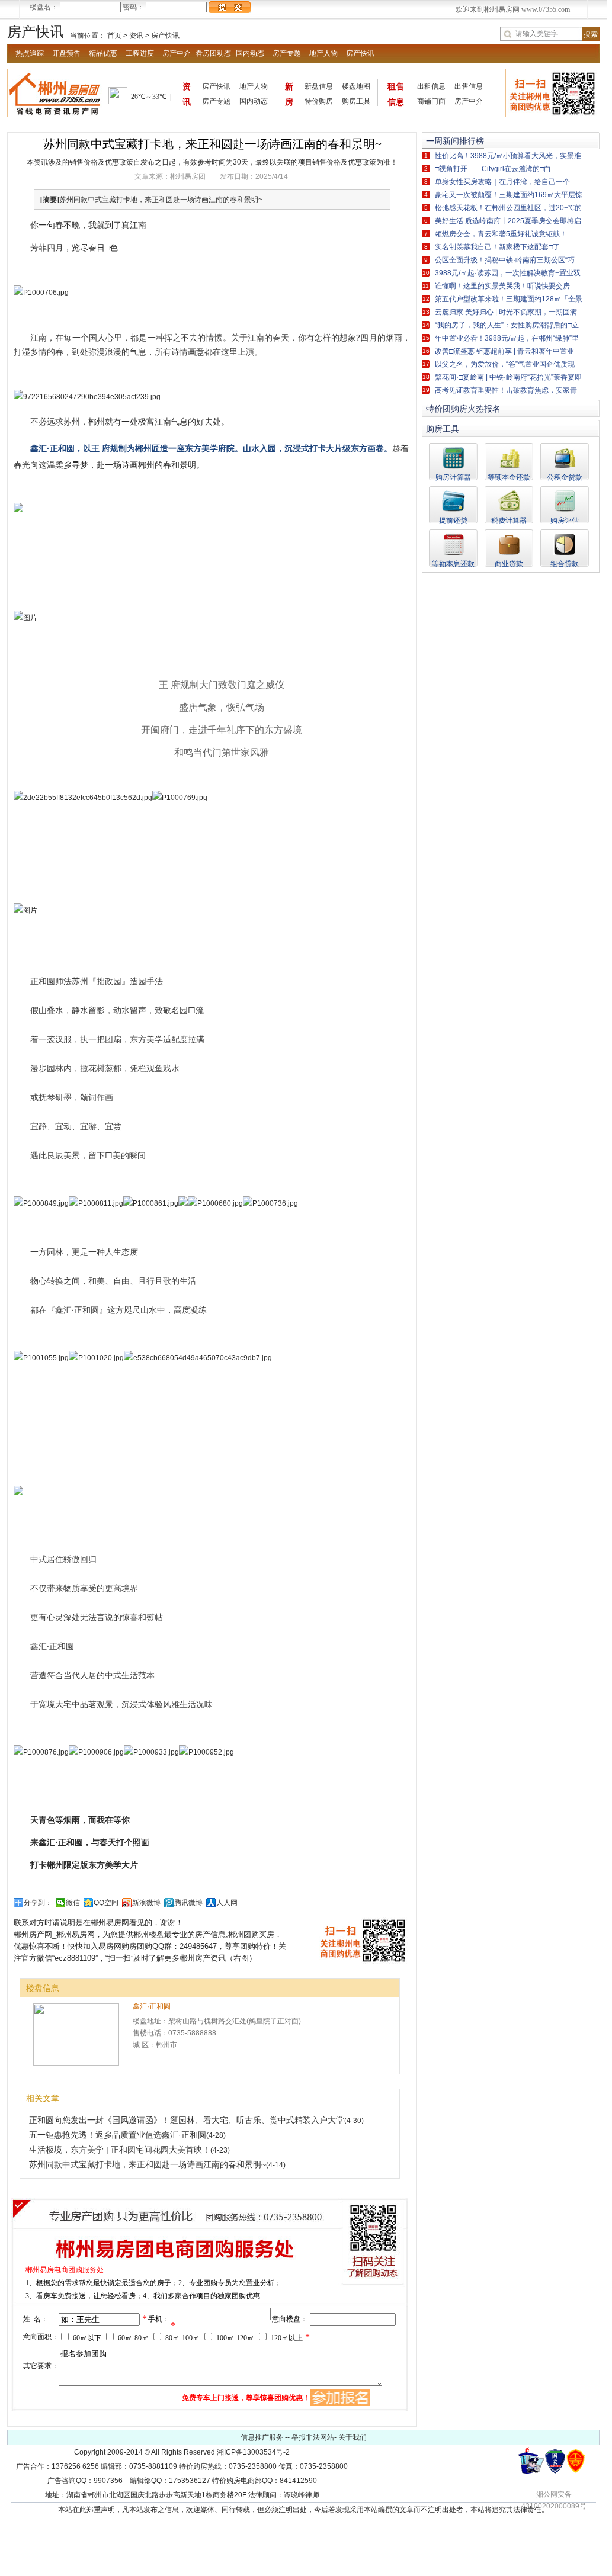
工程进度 (140, 53)
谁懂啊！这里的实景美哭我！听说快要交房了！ (502, 287)
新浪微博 (146, 1903)
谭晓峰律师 (302, 2495)
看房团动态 (213, 53)
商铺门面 (431, 101)
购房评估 (565, 520)
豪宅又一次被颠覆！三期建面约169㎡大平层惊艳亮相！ (509, 196)
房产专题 (287, 53)
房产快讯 (165, 36)
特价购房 (319, 101)
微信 (73, 1903)
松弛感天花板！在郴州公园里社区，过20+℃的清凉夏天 (508, 209)
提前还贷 (453, 520)
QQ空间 (106, 1903)
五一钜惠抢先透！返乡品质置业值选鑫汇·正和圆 (118, 2135)
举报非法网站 (313, 2437)
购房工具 (356, 101)
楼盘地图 (356, 86)
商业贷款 (509, 563)
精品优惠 (103, 53)
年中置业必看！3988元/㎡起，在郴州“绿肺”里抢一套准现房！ (507, 339)
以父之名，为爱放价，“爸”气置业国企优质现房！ (505, 365)
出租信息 (431, 86)
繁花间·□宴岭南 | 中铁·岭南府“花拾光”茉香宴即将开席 (508, 378)
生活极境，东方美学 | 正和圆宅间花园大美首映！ (120, 2150)
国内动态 (250, 53)
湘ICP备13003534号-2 (253, 2452)
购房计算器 (453, 477)
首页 (114, 36)
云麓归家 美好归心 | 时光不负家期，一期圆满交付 (506, 313)
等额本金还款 (509, 477)
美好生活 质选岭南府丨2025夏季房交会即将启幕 (508, 222)
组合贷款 (565, 563)
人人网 (227, 1903)
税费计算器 (509, 520)
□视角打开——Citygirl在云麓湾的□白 (493, 169)
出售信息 (469, 86)
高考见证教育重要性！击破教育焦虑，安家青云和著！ (506, 391)
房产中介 (177, 53)
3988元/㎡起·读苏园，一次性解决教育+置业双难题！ (508, 274)
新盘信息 (319, 86)
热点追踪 (30, 53)
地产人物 (323, 53)
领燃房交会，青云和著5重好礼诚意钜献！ (501, 234)
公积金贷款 (565, 477)
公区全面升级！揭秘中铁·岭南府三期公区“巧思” (505, 261)
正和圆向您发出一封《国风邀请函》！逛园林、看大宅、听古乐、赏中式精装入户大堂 (187, 2120)
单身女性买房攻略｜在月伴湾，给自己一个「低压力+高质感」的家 (502, 183)
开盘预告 (66, 53)
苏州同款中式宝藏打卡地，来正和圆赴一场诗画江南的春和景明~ (148, 2164)
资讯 (136, 36)
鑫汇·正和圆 (152, 2006)
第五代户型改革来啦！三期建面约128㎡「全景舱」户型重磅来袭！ (509, 300)
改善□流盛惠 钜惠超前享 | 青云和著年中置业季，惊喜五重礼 (504, 352)
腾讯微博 (188, 1903)
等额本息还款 (453, 563)
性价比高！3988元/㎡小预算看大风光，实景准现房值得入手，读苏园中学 (508, 157)
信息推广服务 (262, 2437)
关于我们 (353, 2437)
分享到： (38, 1903)
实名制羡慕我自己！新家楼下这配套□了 (497, 247)
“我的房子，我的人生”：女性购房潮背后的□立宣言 (507, 326)
